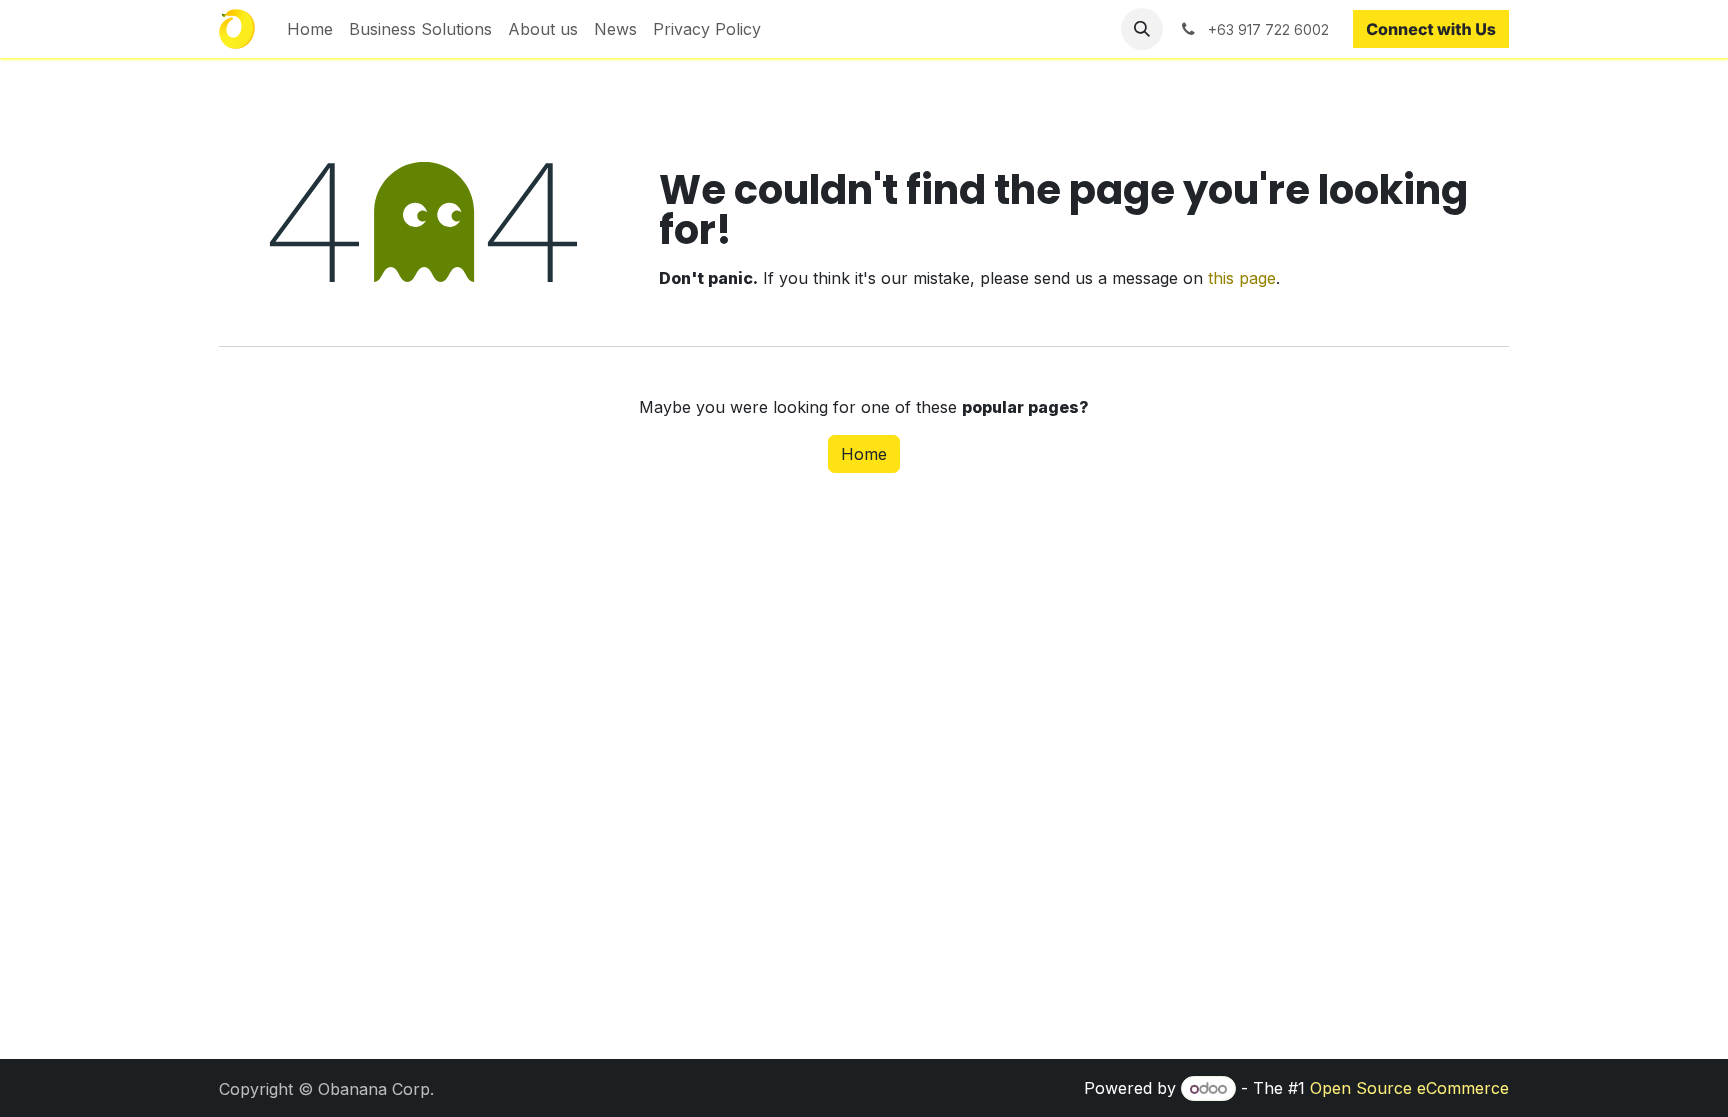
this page (1242, 278)
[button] (1142, 29)
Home (864, 454)
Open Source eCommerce (1409, 1088)
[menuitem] (310, 29)
